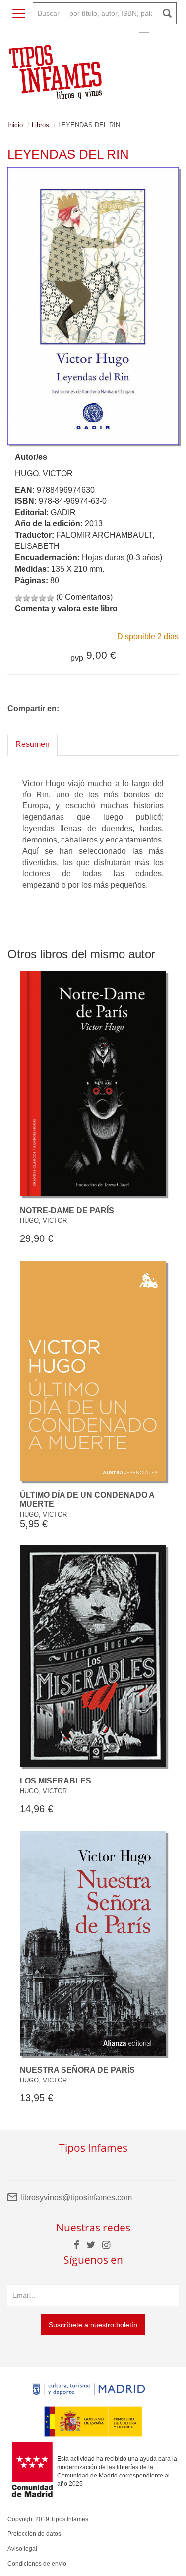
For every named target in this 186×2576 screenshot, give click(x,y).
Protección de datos (34, 2534)
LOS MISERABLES (56, 1781)
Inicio (15, 125)
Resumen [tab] (32, 744)
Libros (40, 125)
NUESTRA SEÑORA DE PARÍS (77, 2070)
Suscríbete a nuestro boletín (93, 2325)
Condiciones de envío (37, 2564)
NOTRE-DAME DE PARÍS (67, 1211)
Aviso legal (22, 2549)
